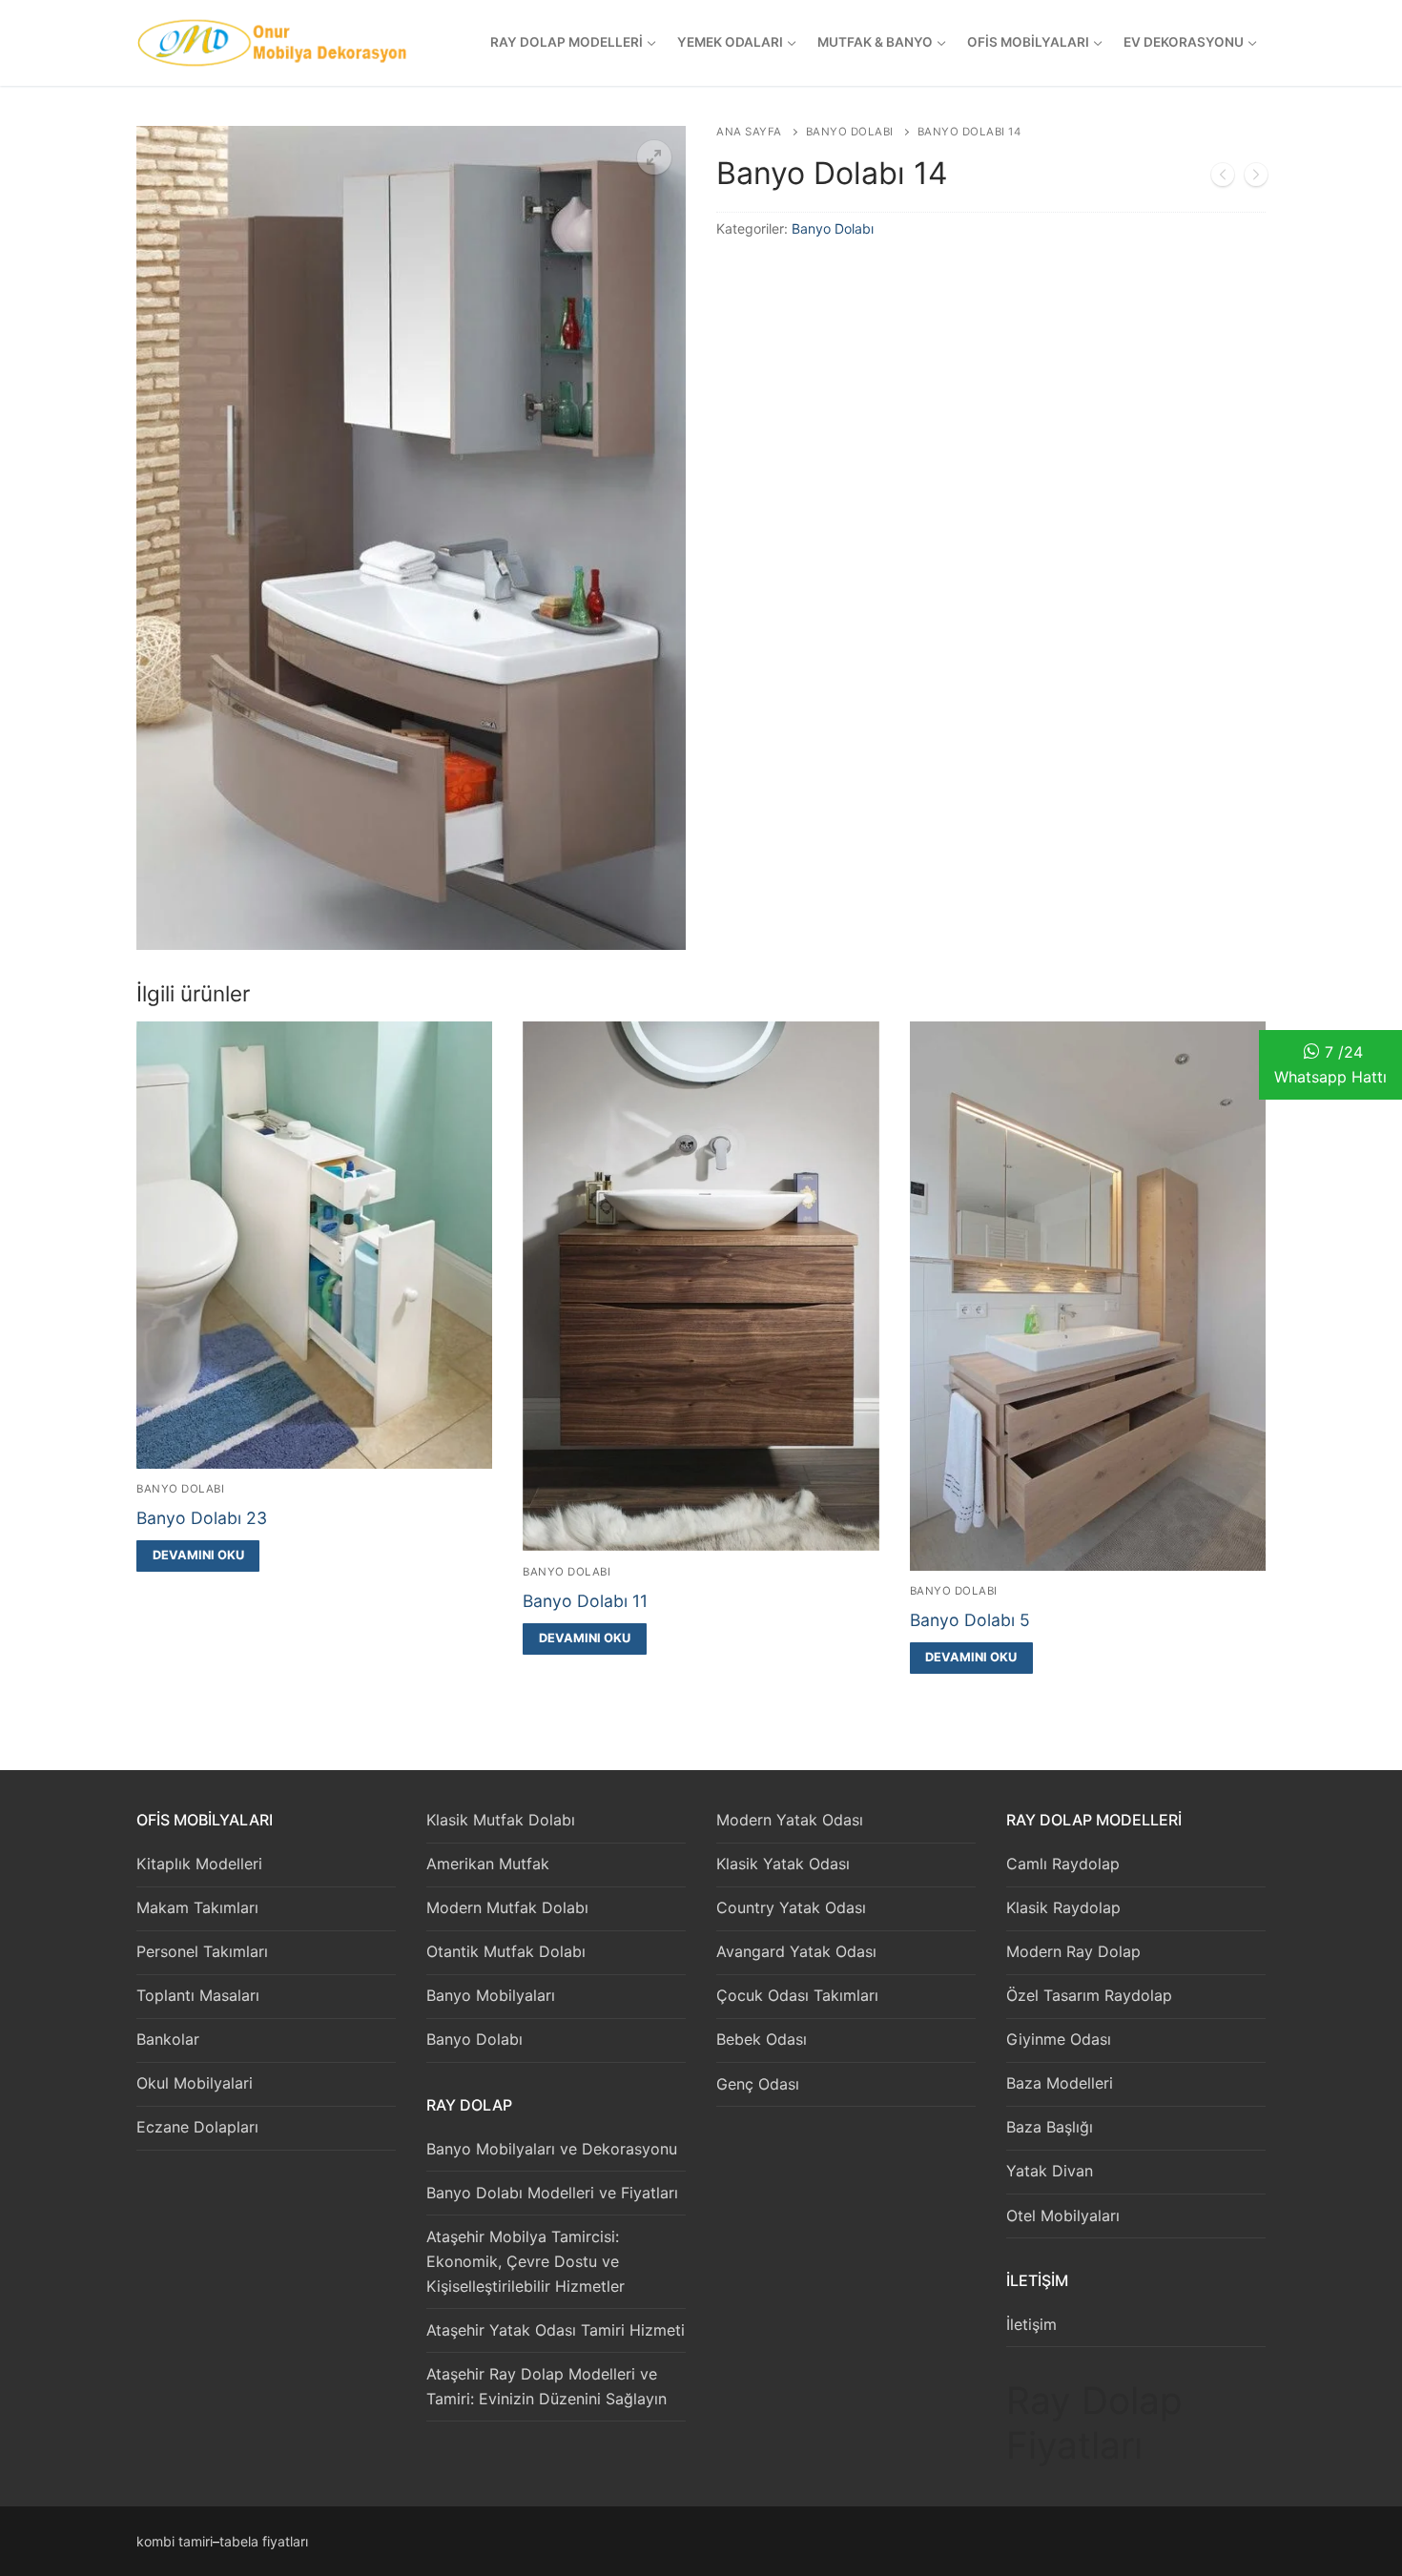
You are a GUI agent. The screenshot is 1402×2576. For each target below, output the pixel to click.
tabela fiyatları (264, 2541)
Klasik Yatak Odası (783, 1864)
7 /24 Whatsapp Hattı (1330, 1064)
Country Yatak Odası (791, 1907)
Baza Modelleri (1060, 2083)
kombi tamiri (175, 2541)
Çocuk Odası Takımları (797, 1995)
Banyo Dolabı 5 (970, 1620)
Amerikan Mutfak (488, 1864)
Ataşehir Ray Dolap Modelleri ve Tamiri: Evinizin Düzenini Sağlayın (546, 2386)
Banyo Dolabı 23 (202, 1518)
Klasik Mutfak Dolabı (501, 1820)
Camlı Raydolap (1063, 1864)
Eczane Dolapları (197, 2127)
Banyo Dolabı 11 (585, 1601)
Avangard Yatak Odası (796, 1951)
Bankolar (168, 2039)
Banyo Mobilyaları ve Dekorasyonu (552, 2149)
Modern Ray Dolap (1073, 1951)
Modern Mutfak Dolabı (507, 1907)
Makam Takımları (197, 1907)
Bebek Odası (762, 2039)
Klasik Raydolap (1063, 1907)
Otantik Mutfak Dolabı (506, 1951)
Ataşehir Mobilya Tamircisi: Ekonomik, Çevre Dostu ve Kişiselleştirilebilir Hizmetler (526, 2261)
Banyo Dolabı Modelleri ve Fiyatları (552, 2193)
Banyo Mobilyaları (491, 1995)
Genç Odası (758, 2084)
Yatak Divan (1050, 2171)
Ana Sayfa (749, 132)
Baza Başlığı (1050, 2127)
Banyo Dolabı (850, 132)
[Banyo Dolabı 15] (1256, 178)
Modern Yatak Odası (790, 1820)
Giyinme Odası (1059, 2039)
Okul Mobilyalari (195, 2083)
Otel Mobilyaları (1063, 2215)
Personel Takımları (202, 1951)
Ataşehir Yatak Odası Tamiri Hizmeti (556, 2330)
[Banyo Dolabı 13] (1223, 178)
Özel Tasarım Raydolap (1089, 1995)
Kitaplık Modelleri (199, 1864)
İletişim (1031, 2324)
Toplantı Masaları (198, 1995)
